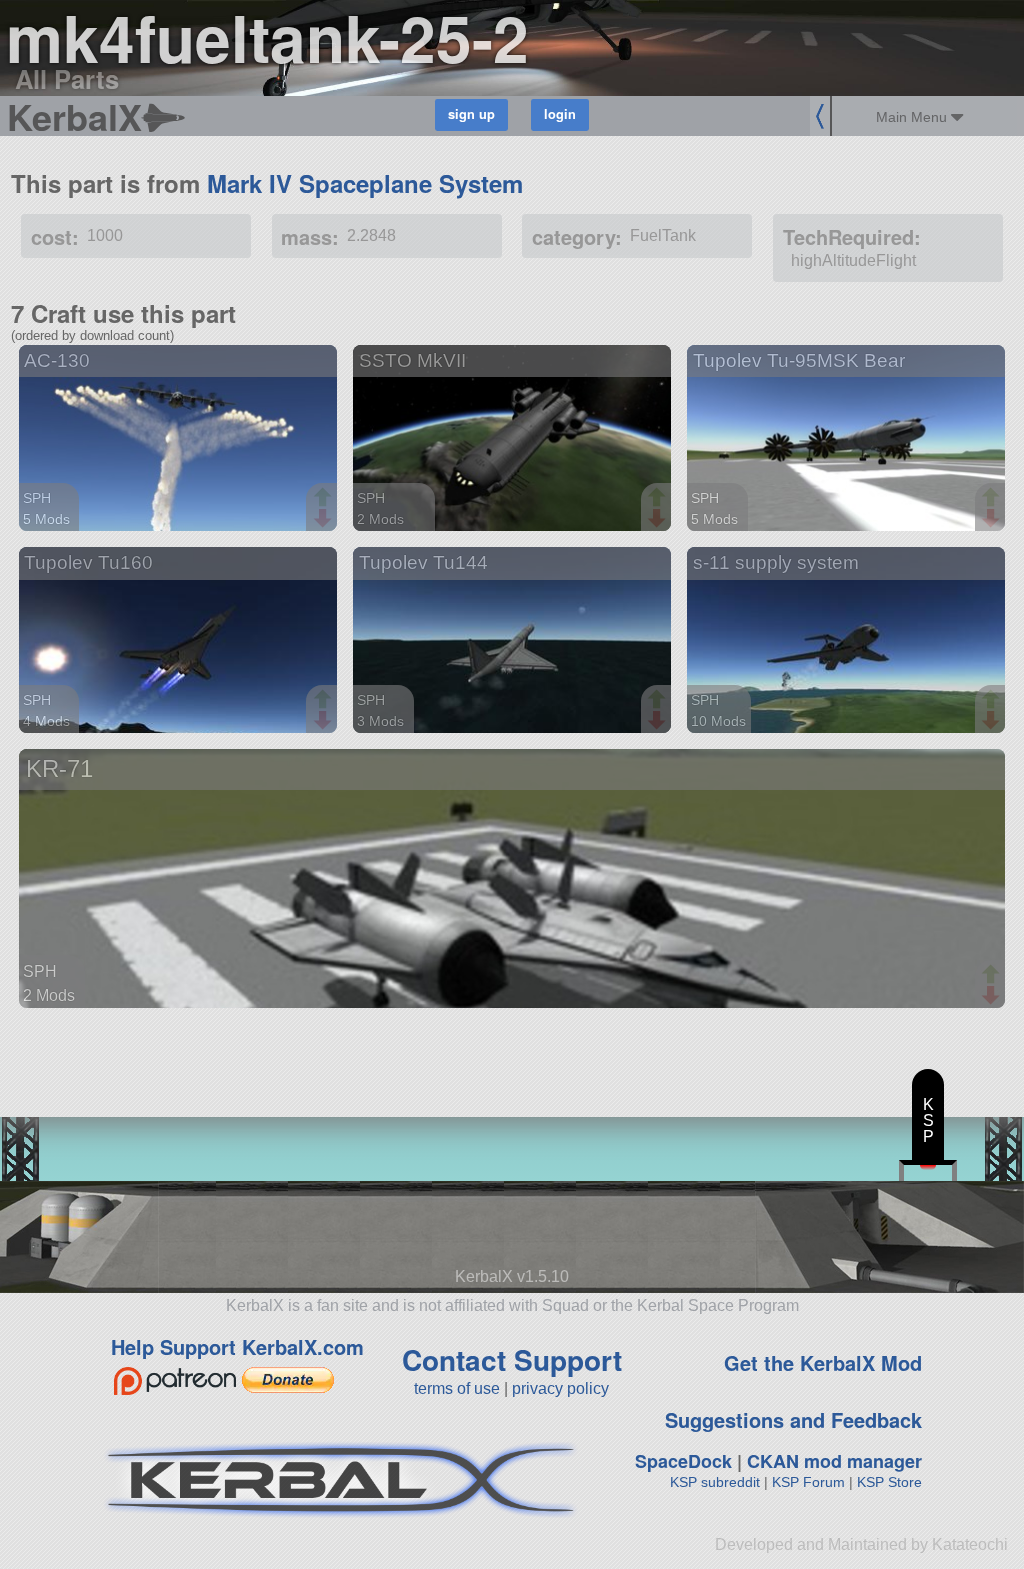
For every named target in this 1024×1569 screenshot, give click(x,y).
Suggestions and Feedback (793, 1419)
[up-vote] (325, 499)
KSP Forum (808, 1482)
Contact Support (512, 1359)
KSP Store (889, 1482)
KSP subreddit (715, 1482)
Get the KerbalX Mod (823, 1362)
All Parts (67, 78)
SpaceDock (683, 1461)
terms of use (457, 1388)
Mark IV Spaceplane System (365, 183)
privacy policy (560, 1388)
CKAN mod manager (834, 1461)
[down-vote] (325, 519)
